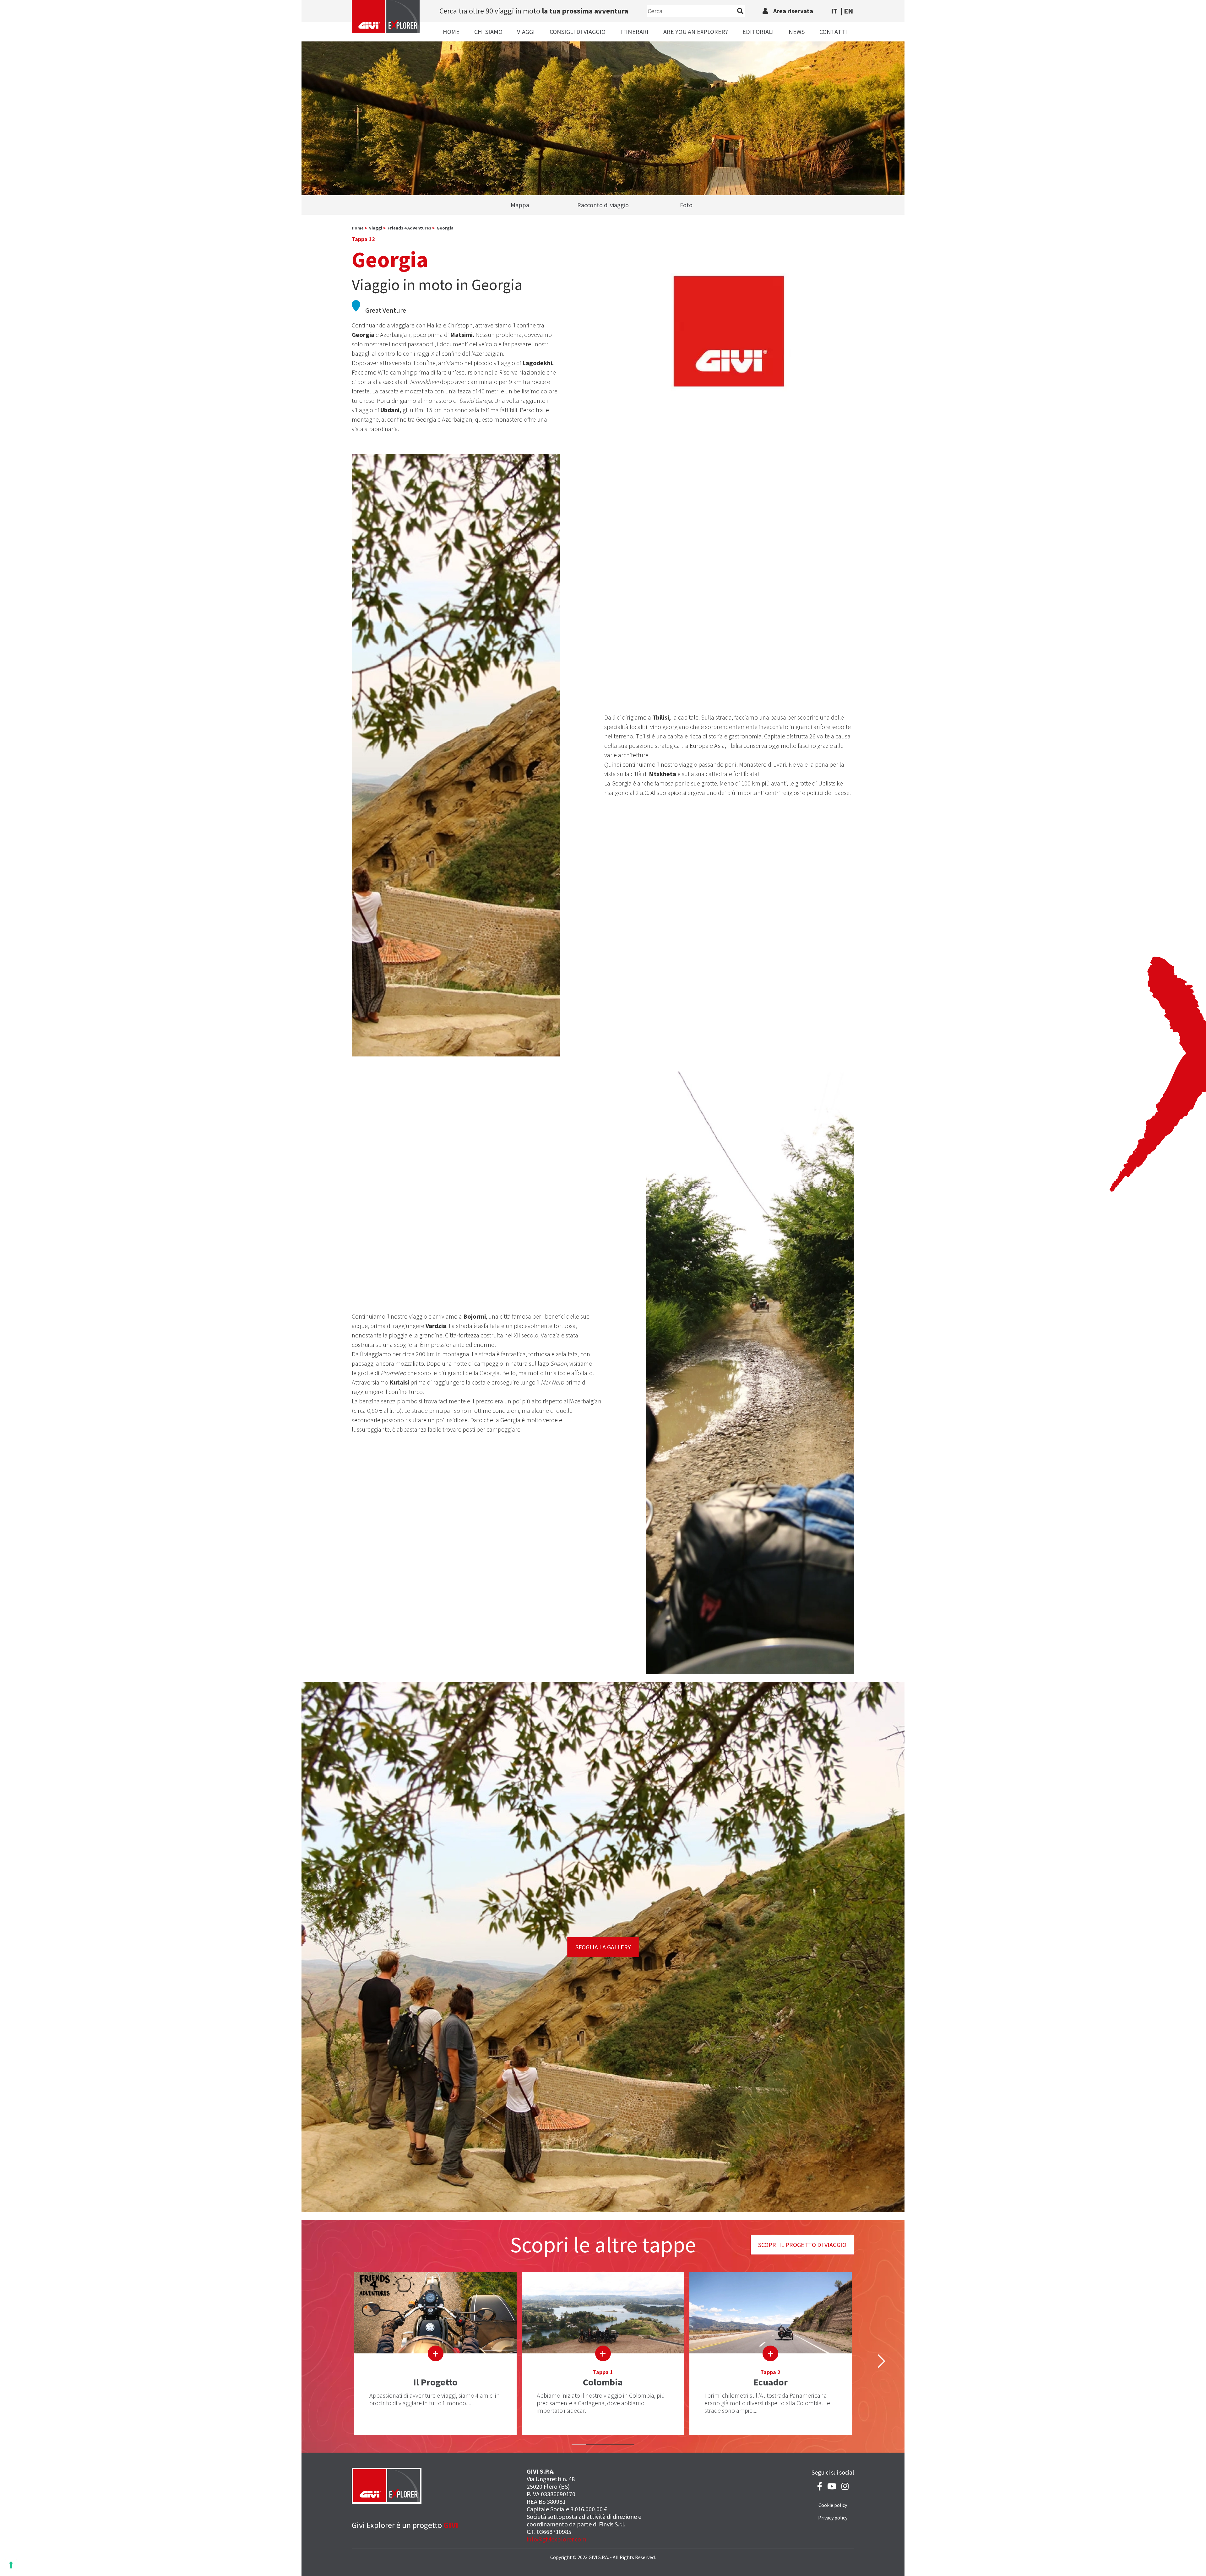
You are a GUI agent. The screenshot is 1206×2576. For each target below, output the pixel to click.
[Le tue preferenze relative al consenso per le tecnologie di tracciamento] (11, 2565)
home (358, 228)
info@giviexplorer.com (557, 2539)
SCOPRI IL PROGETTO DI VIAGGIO (802, 2245)
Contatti (833, 32)
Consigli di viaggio (578, 32)
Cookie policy (833, 2505)
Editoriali (758, 32)
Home (451, 32)
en (848, 11)
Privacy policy (833, 2518)
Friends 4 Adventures (409, 228)
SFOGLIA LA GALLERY (603, 1947)
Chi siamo (488, 32)
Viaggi (526, 32)
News (797, 32)
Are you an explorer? (696, 32)
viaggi (376, 228)
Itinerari (634, 32)
